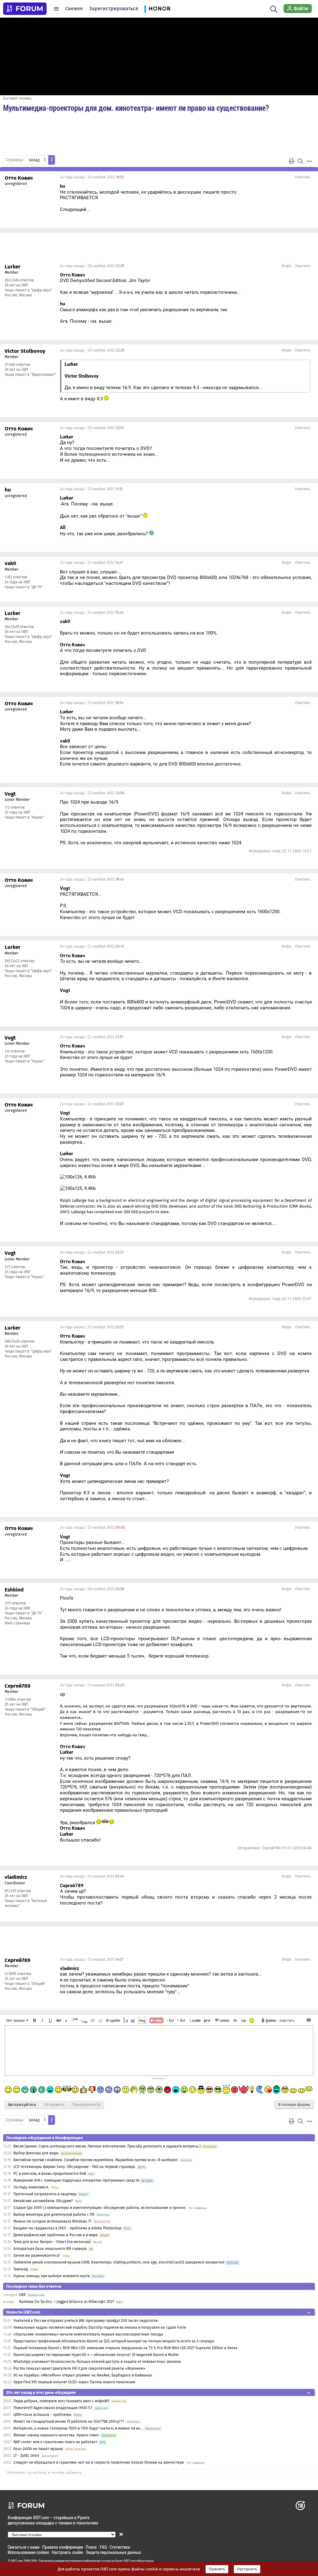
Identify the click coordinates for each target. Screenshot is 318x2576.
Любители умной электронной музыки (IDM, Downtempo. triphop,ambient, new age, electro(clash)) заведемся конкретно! (119, 2262)
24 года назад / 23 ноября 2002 (93, 1528)
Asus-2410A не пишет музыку (38, 2449)
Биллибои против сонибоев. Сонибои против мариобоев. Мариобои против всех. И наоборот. (96, 2160)
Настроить (247, 2569)
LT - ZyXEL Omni (26, 2456)
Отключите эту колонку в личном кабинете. (45, 2473)
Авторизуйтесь (22, 2105)
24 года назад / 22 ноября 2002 (92, 793)
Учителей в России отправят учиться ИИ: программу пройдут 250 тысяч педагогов (86, 2321)
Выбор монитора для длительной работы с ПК (54, 2215)
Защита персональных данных (113, 2552)
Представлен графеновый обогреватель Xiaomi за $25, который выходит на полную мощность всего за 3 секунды (114, 2341)
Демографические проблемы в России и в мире (56, 2235)
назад (34, 160)
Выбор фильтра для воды (36, 2153)
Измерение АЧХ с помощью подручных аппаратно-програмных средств (76, 2180)
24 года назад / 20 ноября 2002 (92, 177)
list (181, 2020)
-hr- (235, 2020)
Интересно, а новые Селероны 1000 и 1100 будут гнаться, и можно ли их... (78, 2428)
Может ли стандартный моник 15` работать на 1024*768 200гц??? (69, 2421)
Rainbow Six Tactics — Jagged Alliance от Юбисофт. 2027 (66, 2302)
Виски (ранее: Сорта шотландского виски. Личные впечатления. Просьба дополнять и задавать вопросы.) (107, 2146)
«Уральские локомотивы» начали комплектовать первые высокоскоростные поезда (88, 2334)
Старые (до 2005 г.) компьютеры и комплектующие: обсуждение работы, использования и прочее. (100, 2208)
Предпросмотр (86, 2105)
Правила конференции (63, 2547)
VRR (22, 2295)
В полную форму (294, 2105)
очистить (287, 2020)
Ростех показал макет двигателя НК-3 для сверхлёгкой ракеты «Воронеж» (79, 2368)
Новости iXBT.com (23, 2312)
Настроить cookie (67, 2552)
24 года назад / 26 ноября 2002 (92, 1589)
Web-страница (17, 1623)
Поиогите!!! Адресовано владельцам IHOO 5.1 (53, 2408)
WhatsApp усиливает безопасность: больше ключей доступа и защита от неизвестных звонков (97, 2362)
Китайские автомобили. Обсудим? (43, 2201)
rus (244, 2020)
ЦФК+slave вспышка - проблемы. (43, 2415)
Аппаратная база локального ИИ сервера (50, 2249)
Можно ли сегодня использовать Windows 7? (52, 2221)
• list (170, 2020)
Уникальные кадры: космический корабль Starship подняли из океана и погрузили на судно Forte (100, 2327)
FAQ (103, 2547)
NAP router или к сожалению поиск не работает (55, 2442)
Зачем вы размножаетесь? (37, 2255)
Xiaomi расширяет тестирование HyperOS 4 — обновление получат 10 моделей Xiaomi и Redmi (96, 2355)
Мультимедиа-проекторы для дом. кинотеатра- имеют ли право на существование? (136, 108)
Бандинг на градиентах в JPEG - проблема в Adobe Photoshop (67, 2228)
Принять (217, 2569)
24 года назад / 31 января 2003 (92, 1685)
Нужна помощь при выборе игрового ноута (52, 2276)
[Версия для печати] (292, 161)
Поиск (91, 2547)
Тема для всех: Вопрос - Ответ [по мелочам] (52, 2242)
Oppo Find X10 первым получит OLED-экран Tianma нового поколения (74, 2382)
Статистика (120, 2547)
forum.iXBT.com (125, 2561)
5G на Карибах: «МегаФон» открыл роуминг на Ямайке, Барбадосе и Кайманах (83, 2375)
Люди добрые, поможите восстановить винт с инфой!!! (61, 2401)
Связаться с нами (24, 2547)
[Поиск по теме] (300, 161)
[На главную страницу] (25, 9)
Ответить (302, 177)
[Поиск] (274, 9)
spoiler (115, 2020)
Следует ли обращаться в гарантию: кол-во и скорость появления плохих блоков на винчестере (99, 2462)
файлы (271, 2020)
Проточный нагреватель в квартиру (45, 2194)
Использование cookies (28, 2552)
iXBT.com (17, 2561)
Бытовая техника (17, 98)
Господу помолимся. (31, 2187)
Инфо (287, 266)
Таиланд (21, 2269)
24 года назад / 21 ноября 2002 (91, 489)
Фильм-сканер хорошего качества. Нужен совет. (56, 2435)
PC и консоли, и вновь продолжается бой (50, 2174)
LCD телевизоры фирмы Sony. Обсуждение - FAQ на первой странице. (75, 2167)
